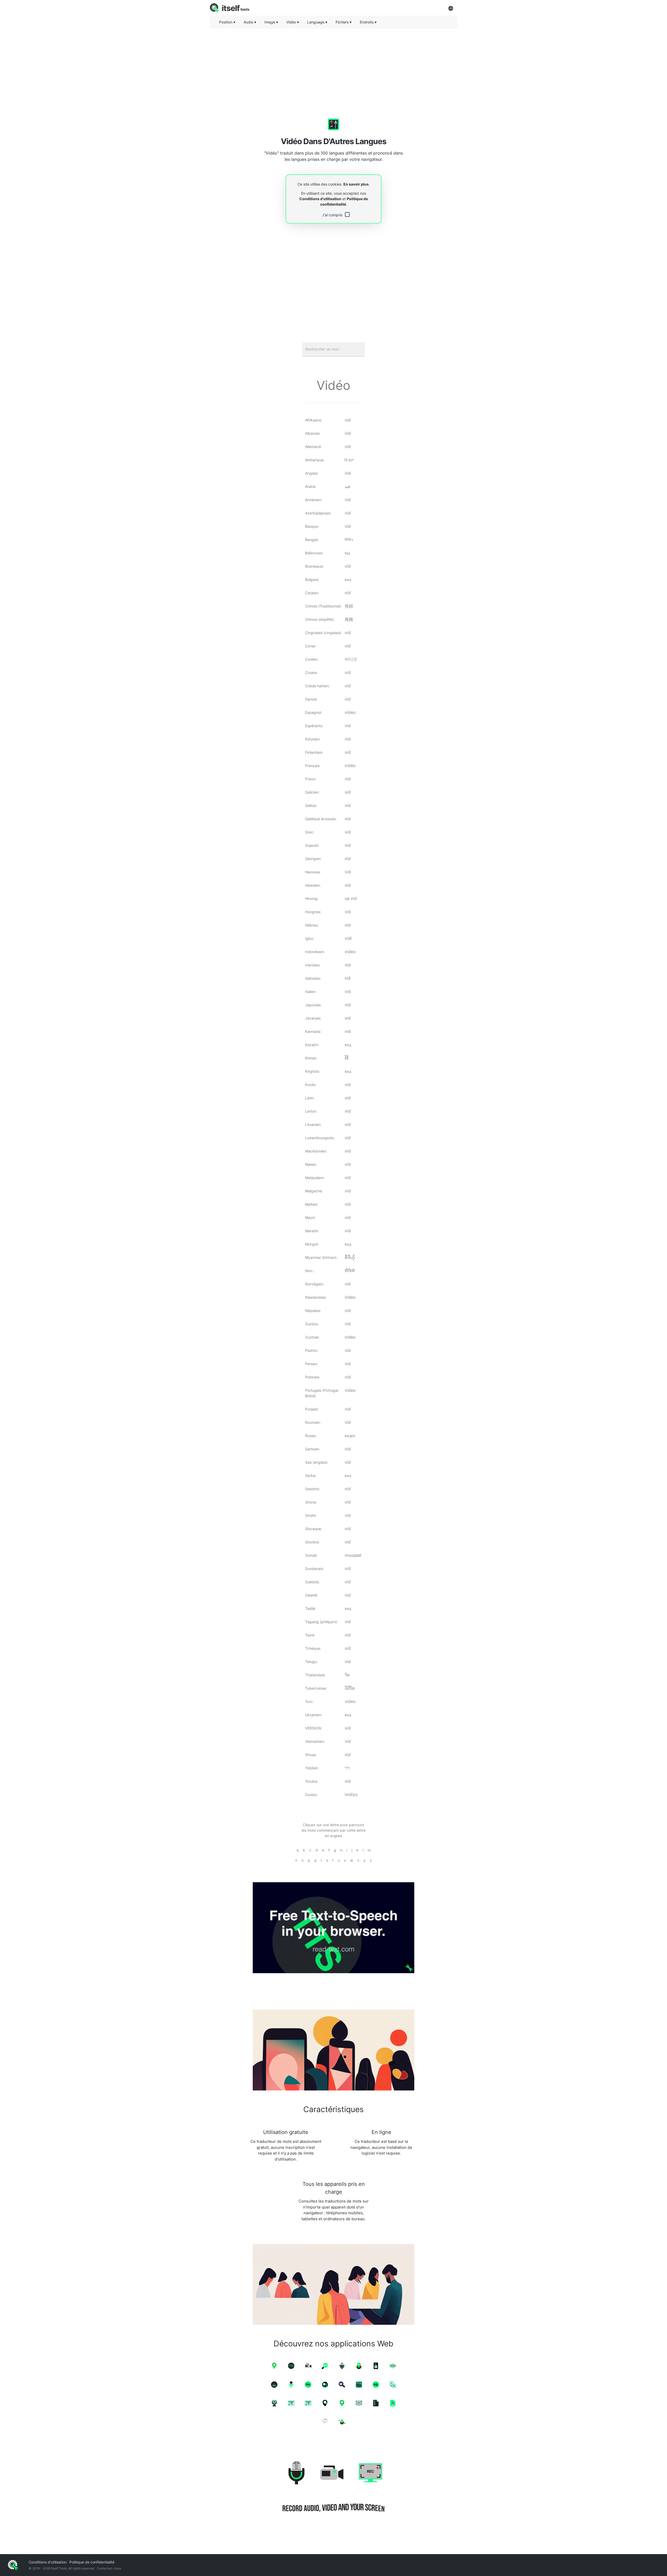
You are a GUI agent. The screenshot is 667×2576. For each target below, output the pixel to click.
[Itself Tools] (333, 2488)
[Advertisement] (333, 69)
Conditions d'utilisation (320, 199)
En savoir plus (356, 184)
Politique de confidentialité (92, 2562)
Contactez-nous (109, 2568)
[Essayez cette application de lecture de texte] (333, 1928)
